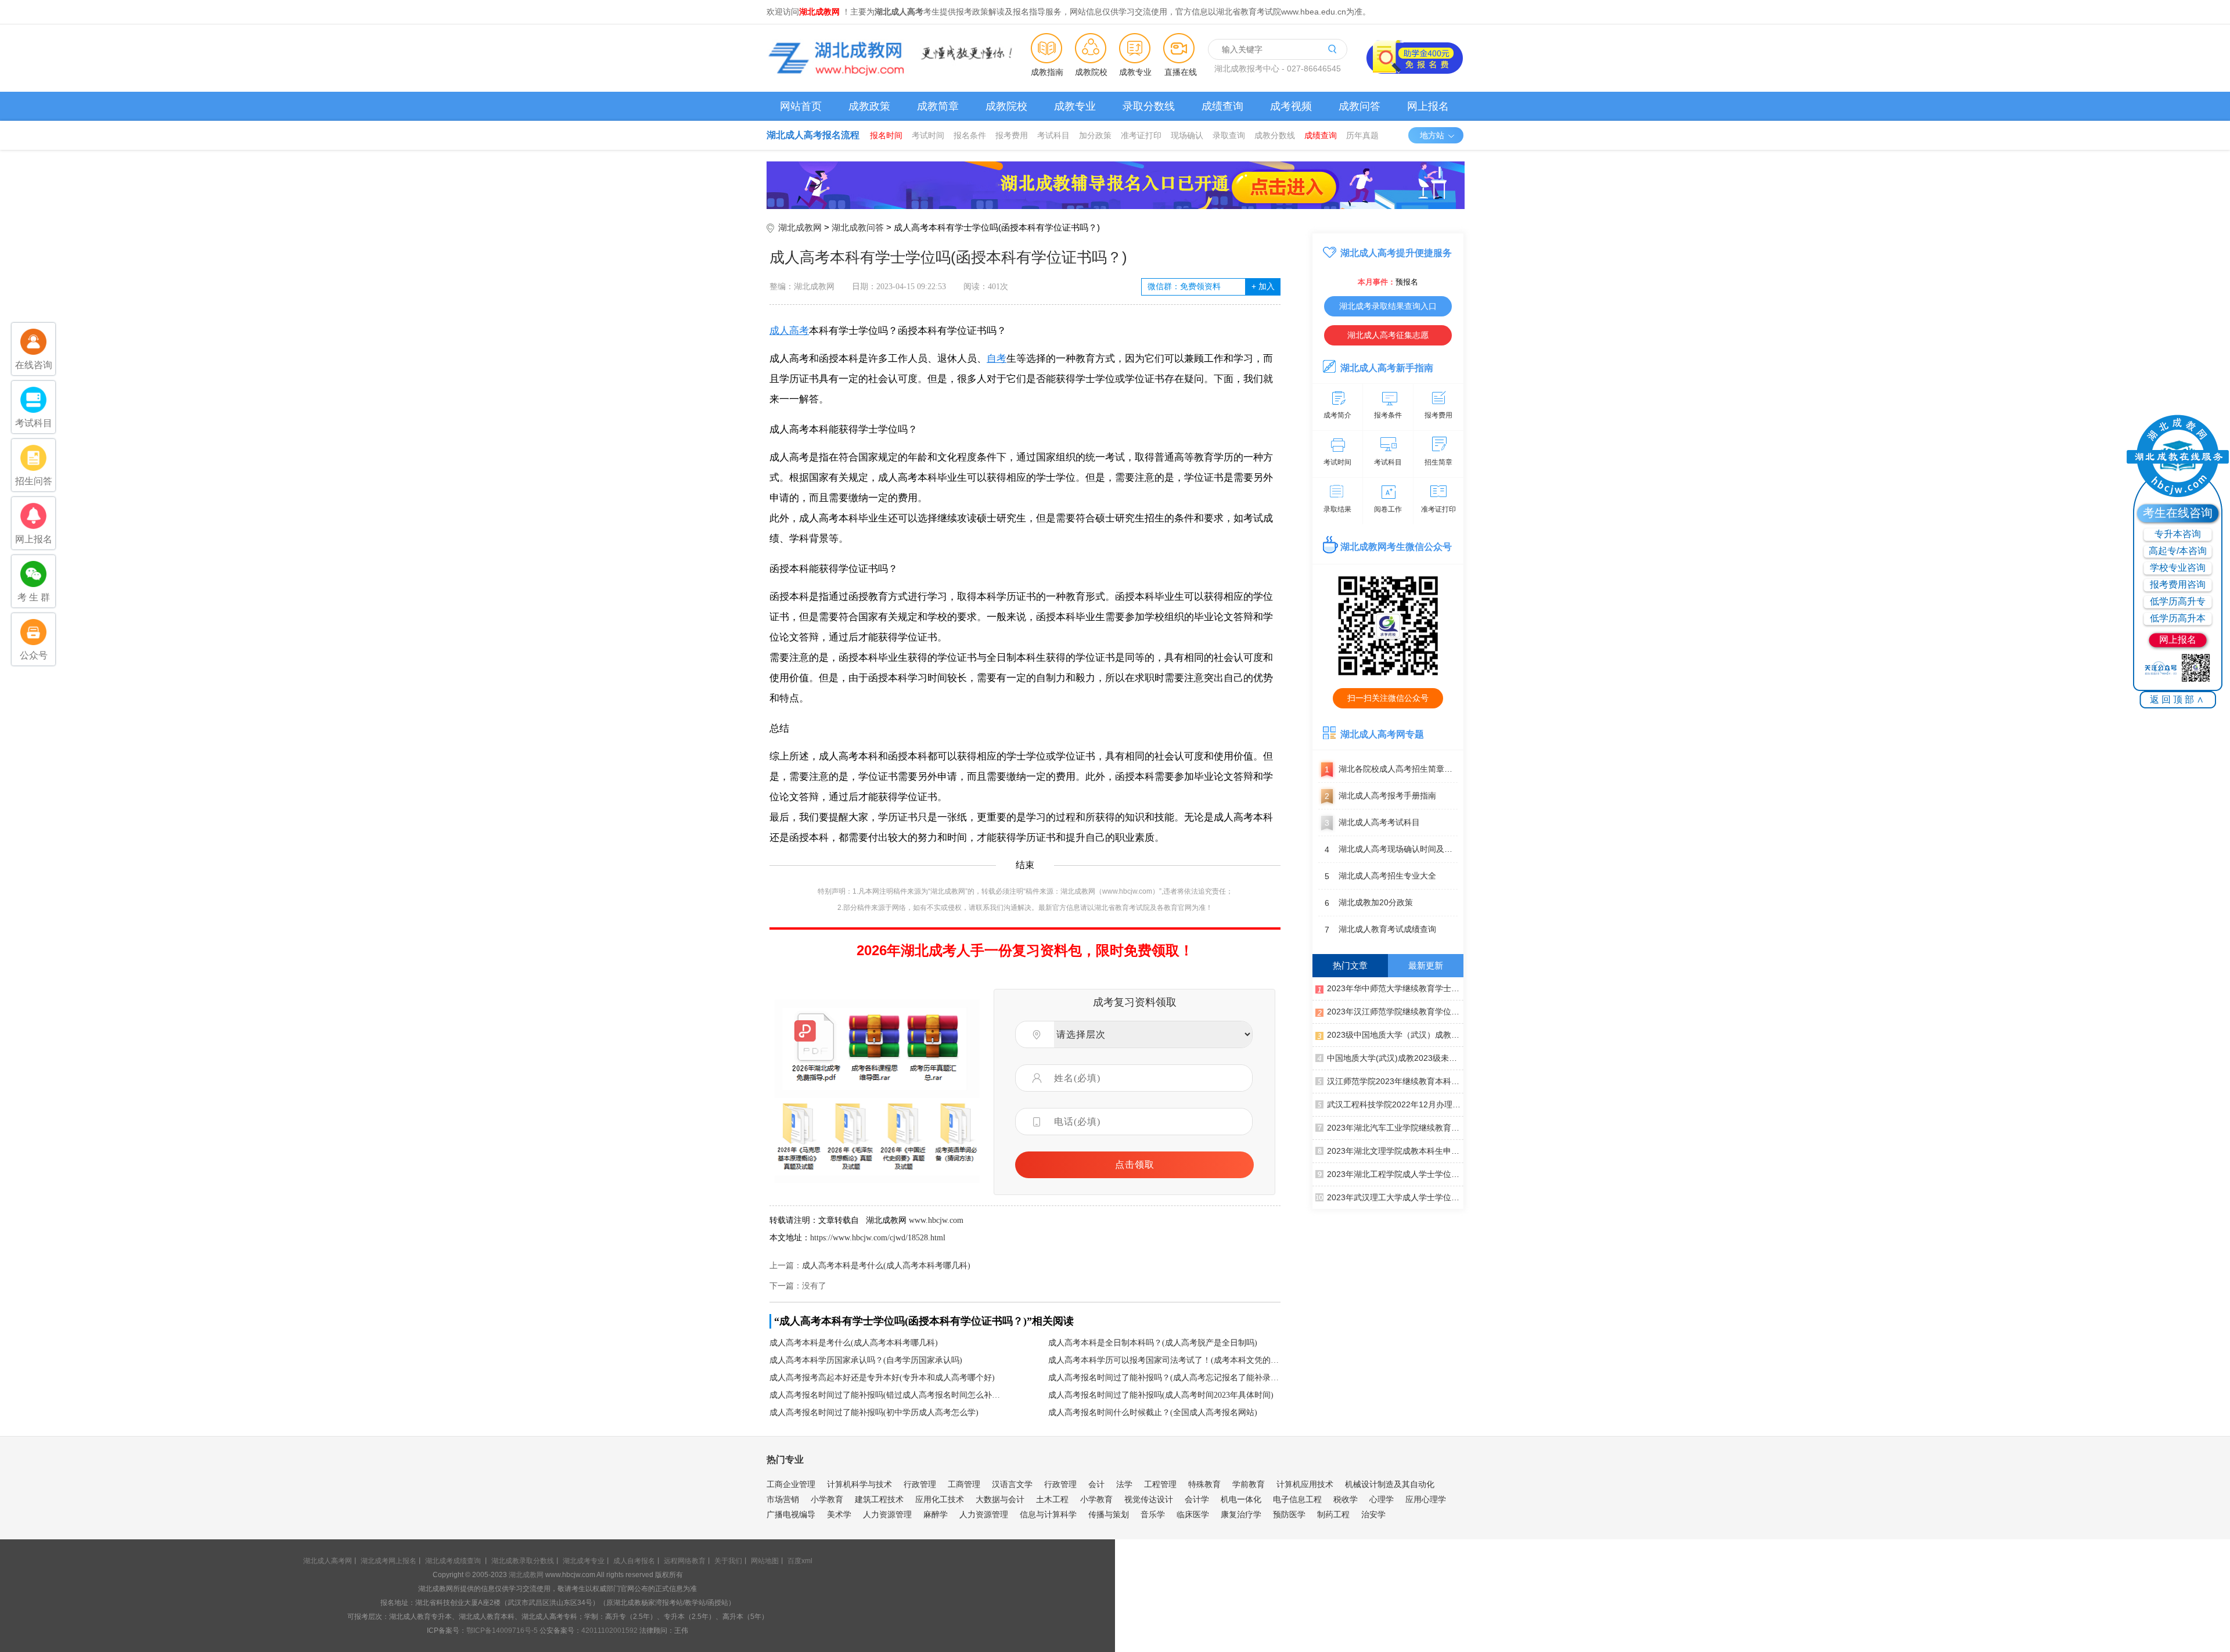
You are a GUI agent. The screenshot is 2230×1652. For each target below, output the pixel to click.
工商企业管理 (791, 1484)
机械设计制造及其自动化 (1390, 1484)
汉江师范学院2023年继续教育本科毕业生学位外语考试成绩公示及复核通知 (1395, 1081)
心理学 (1382, 1499)
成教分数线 (1275, 135)
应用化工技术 (940, 1499)
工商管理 (964, 1484)
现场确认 (1187, 135)
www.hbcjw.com (936, 1220)
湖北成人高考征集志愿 (1388, 335)
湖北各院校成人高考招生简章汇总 (1391, 769)
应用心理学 (1426, 1499)
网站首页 (801, 106)
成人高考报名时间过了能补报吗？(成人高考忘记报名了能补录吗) (1164, 1378)
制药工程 (1333, 1514)
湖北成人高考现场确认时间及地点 (1391, 849)
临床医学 (1193, 1514)
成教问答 (1359, 106)
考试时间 (928, 135)
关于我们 (728, 1561)
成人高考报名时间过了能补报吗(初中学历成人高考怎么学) (874, 1412)
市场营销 (783, 1499)
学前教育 (1249, 1484)
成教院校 (1091, 72)
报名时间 (886, 135)
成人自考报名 (634, 1561)
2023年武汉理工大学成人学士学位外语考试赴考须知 (1395, 1197)
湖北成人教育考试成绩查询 (1380, 929)
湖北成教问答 (858, 227)
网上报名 (1428, 106)
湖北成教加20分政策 (1369, 903)
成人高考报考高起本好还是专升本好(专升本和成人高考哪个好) (882, 1378)
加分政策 (1095, 135)
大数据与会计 (1000, 1499)
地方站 (1432, 135)
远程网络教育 (685, 1561)
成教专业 (1135, 72)
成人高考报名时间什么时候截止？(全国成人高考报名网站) (1153, 1412)
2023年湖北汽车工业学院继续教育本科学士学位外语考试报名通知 (1395, 1128)
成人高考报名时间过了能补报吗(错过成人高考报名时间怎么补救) (886, 1395)
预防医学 (1289, 1514)
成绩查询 (1222, 106)
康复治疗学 (1241, 1514)
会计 (1096, 1484)
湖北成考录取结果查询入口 (1388, 306)
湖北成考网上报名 (389, 1561)
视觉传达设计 (1149, 1499)
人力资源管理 (887, 1514)
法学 (1124, 1484)
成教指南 (1047, 72)
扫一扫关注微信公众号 (1388, 698)
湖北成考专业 (584, 1561)
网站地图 (765, 1561)
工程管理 (1160, 1484)
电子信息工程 (1297, 1499)
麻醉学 (936, 1514)
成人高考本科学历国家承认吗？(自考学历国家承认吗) (866, 1360)
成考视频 (1291, 106)
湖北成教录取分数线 (523, 1561)
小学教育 (827, 1499)
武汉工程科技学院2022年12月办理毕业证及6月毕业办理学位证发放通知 (1395, 1104)
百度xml (800, 1561)
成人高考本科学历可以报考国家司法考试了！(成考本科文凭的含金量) (1164, 1360)
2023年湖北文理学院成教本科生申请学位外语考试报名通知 (1395, 1151)
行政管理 (920, 1484)
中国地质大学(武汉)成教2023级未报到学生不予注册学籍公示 (1395, 1058)
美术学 (839, 1514)
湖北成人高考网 (328, 1561)
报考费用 (1012, 135)
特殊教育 (1204, 1484)
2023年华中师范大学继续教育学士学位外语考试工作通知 (1395, 988)
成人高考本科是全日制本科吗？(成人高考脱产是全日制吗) (1153, 1343)
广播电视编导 (791, 1514)
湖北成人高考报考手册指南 (1380, 796)
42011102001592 (609, 1631)
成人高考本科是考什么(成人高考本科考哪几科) (886, 1266)
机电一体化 (1241, 1499)
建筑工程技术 (879, 1499)
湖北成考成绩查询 (453, 1561)
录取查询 (1229, 135)
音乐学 (1153, 1514)
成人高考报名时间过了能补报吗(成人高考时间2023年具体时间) (1161, 1395)
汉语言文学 (1012, 1484)
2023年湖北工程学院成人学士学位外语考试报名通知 (1395, 1174)
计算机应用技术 (1305, 1484)
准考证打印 (1141, 135)
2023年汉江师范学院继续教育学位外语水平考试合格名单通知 (1395, 1012)
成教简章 (938, 106)
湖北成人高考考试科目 (1372, 823)
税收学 (1346, 1499)
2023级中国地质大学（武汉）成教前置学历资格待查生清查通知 (1395, 1035)
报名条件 (970, 135)
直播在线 (1181, 72)
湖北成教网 (800, 227)
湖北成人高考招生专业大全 (1380, 876)
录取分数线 (1149, 106)
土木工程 (1052, 1499)
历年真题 (1362, 135)
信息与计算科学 (1048, 1514)
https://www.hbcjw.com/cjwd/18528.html (878, 1238)
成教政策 (869, 106)
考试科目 (1053, 135)
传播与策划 (1109, 1514)
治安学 (1373, 1514)
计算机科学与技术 (859, 1484)
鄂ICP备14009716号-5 (502, 1631)
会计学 (1197, 1499)
